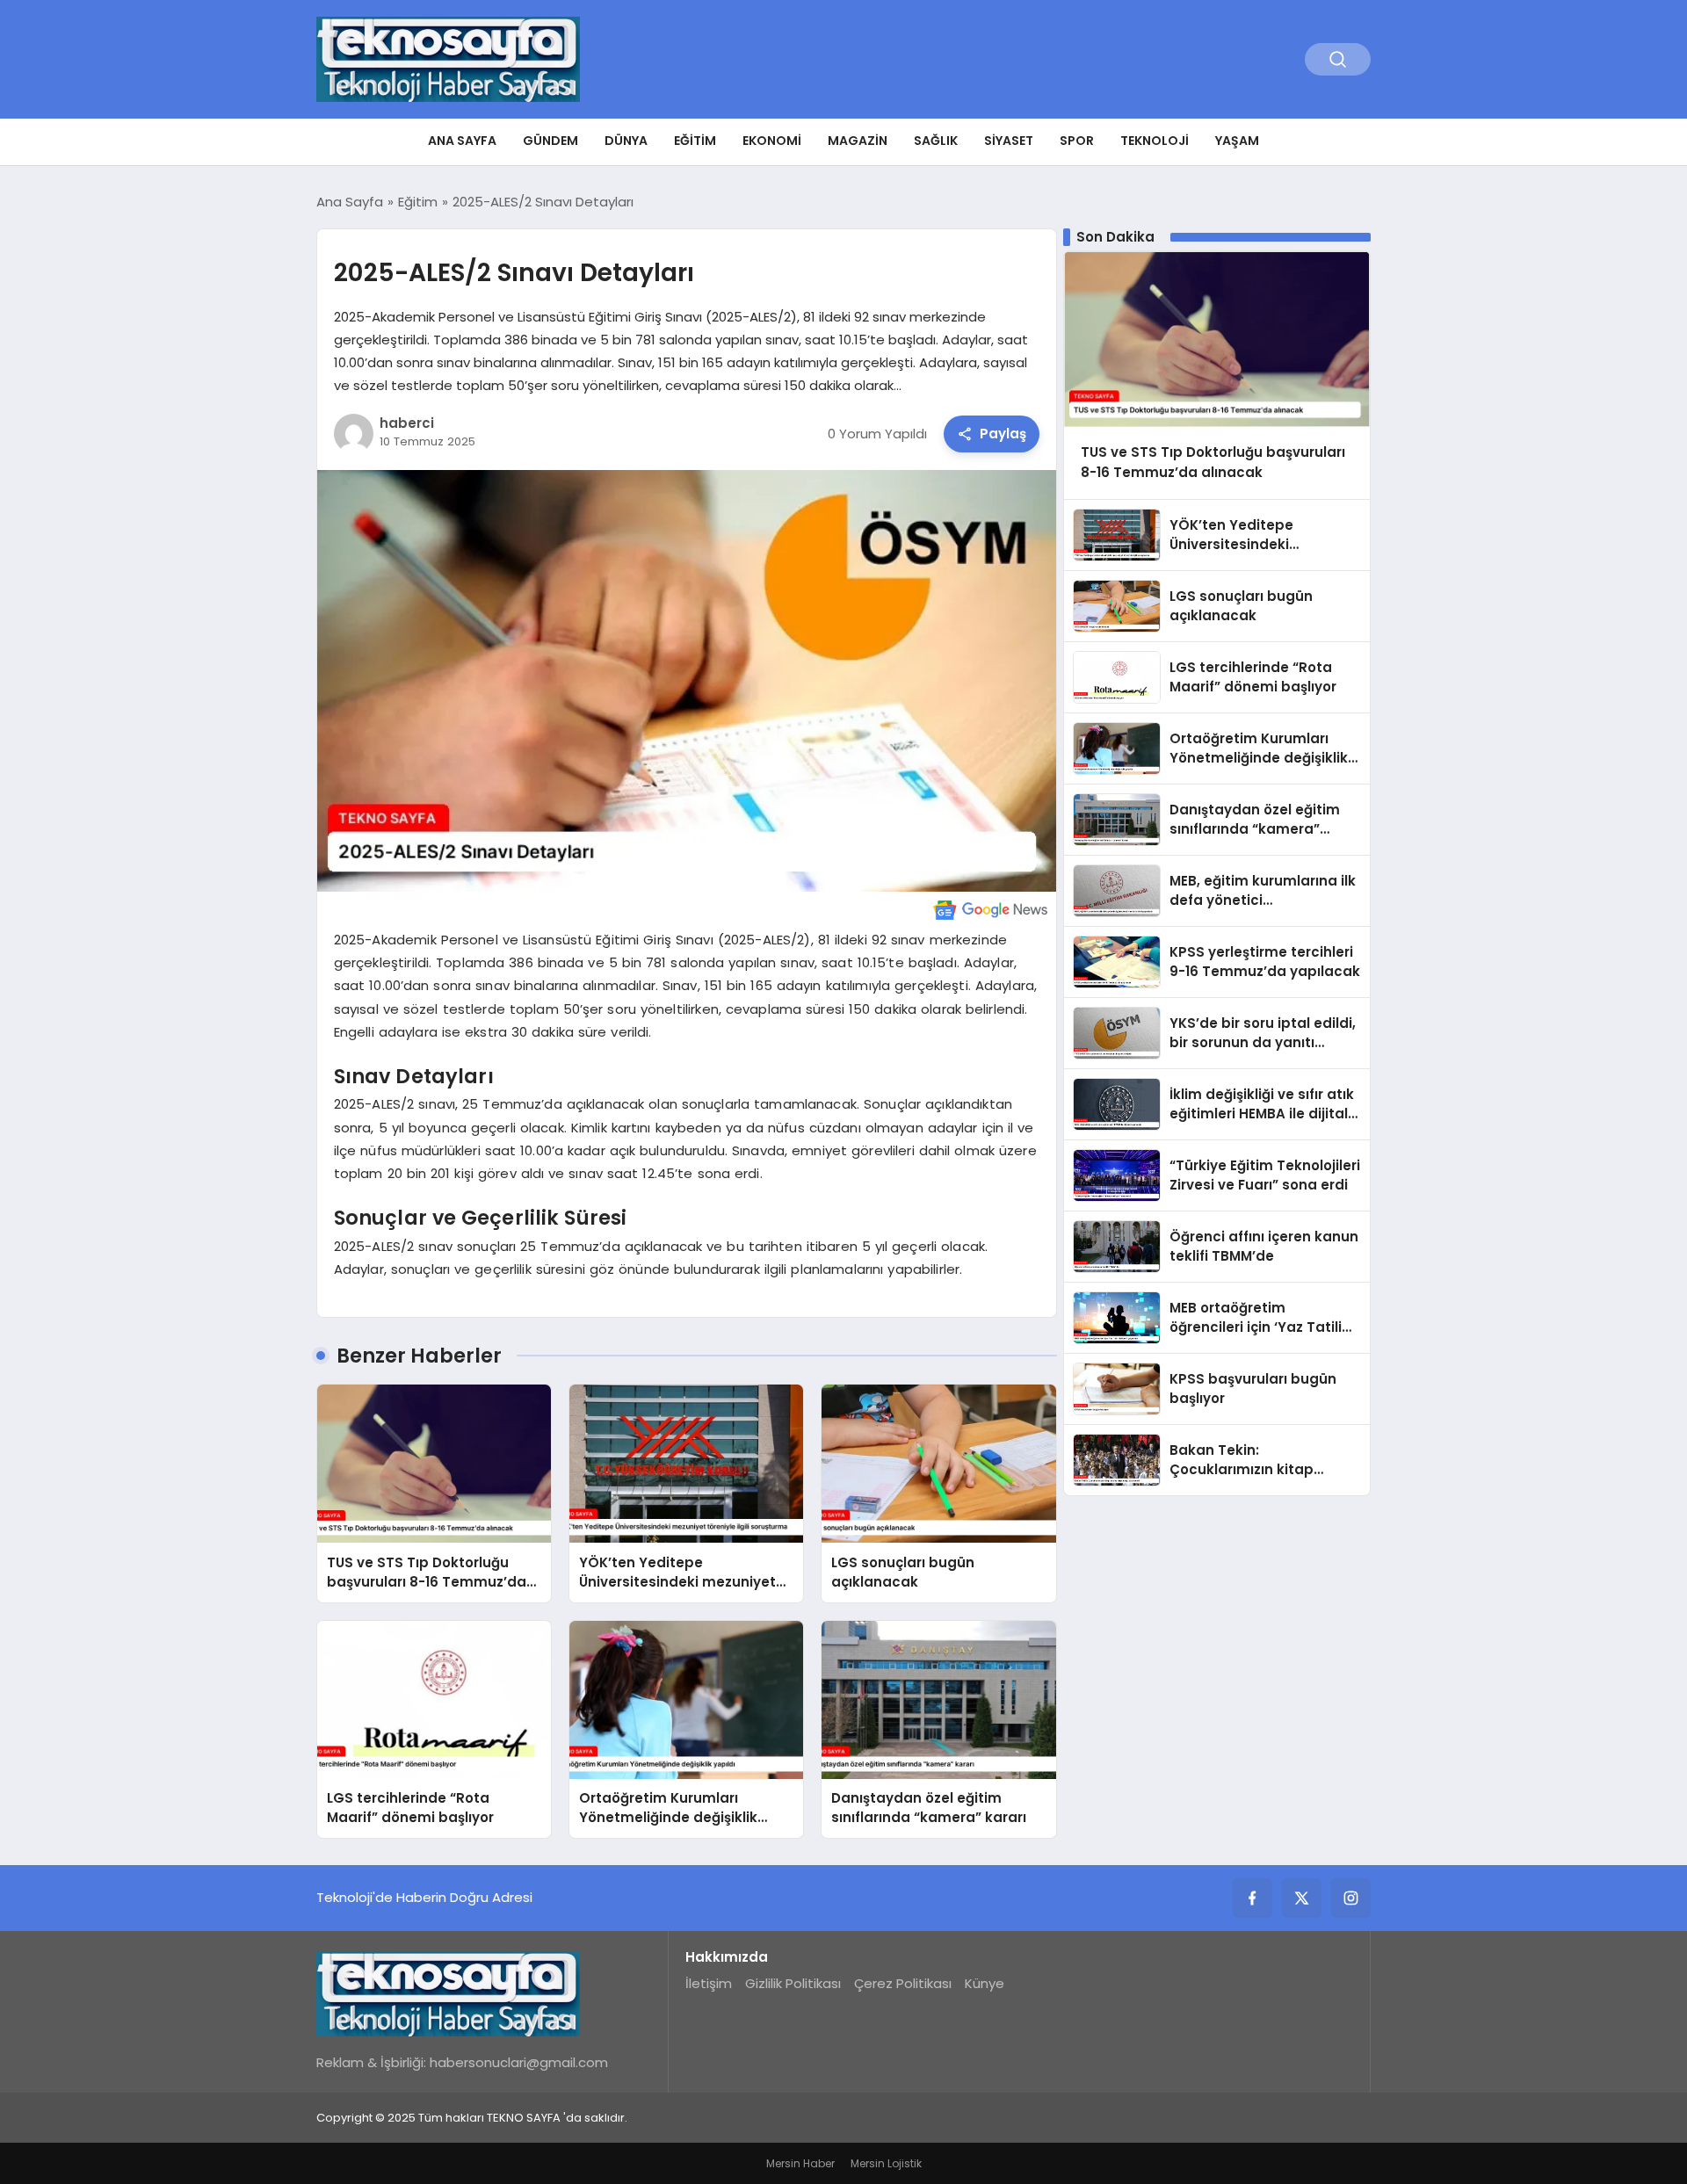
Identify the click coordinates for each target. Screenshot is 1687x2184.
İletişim (709, 1983)
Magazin (858, 141)
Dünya (626, 141)
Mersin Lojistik (886, 2163)
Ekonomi (772, 141)
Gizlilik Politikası (793, 1983)
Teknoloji (1155, 141)
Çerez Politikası (903, 1983)
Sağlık (936, 141)
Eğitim (695, 141)
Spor (1077, 141)
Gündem (550, 141)
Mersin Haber (800, 2163)
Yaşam (1237, 141)
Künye (985, 1983)
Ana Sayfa (462, 141)
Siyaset (1009, 141)
